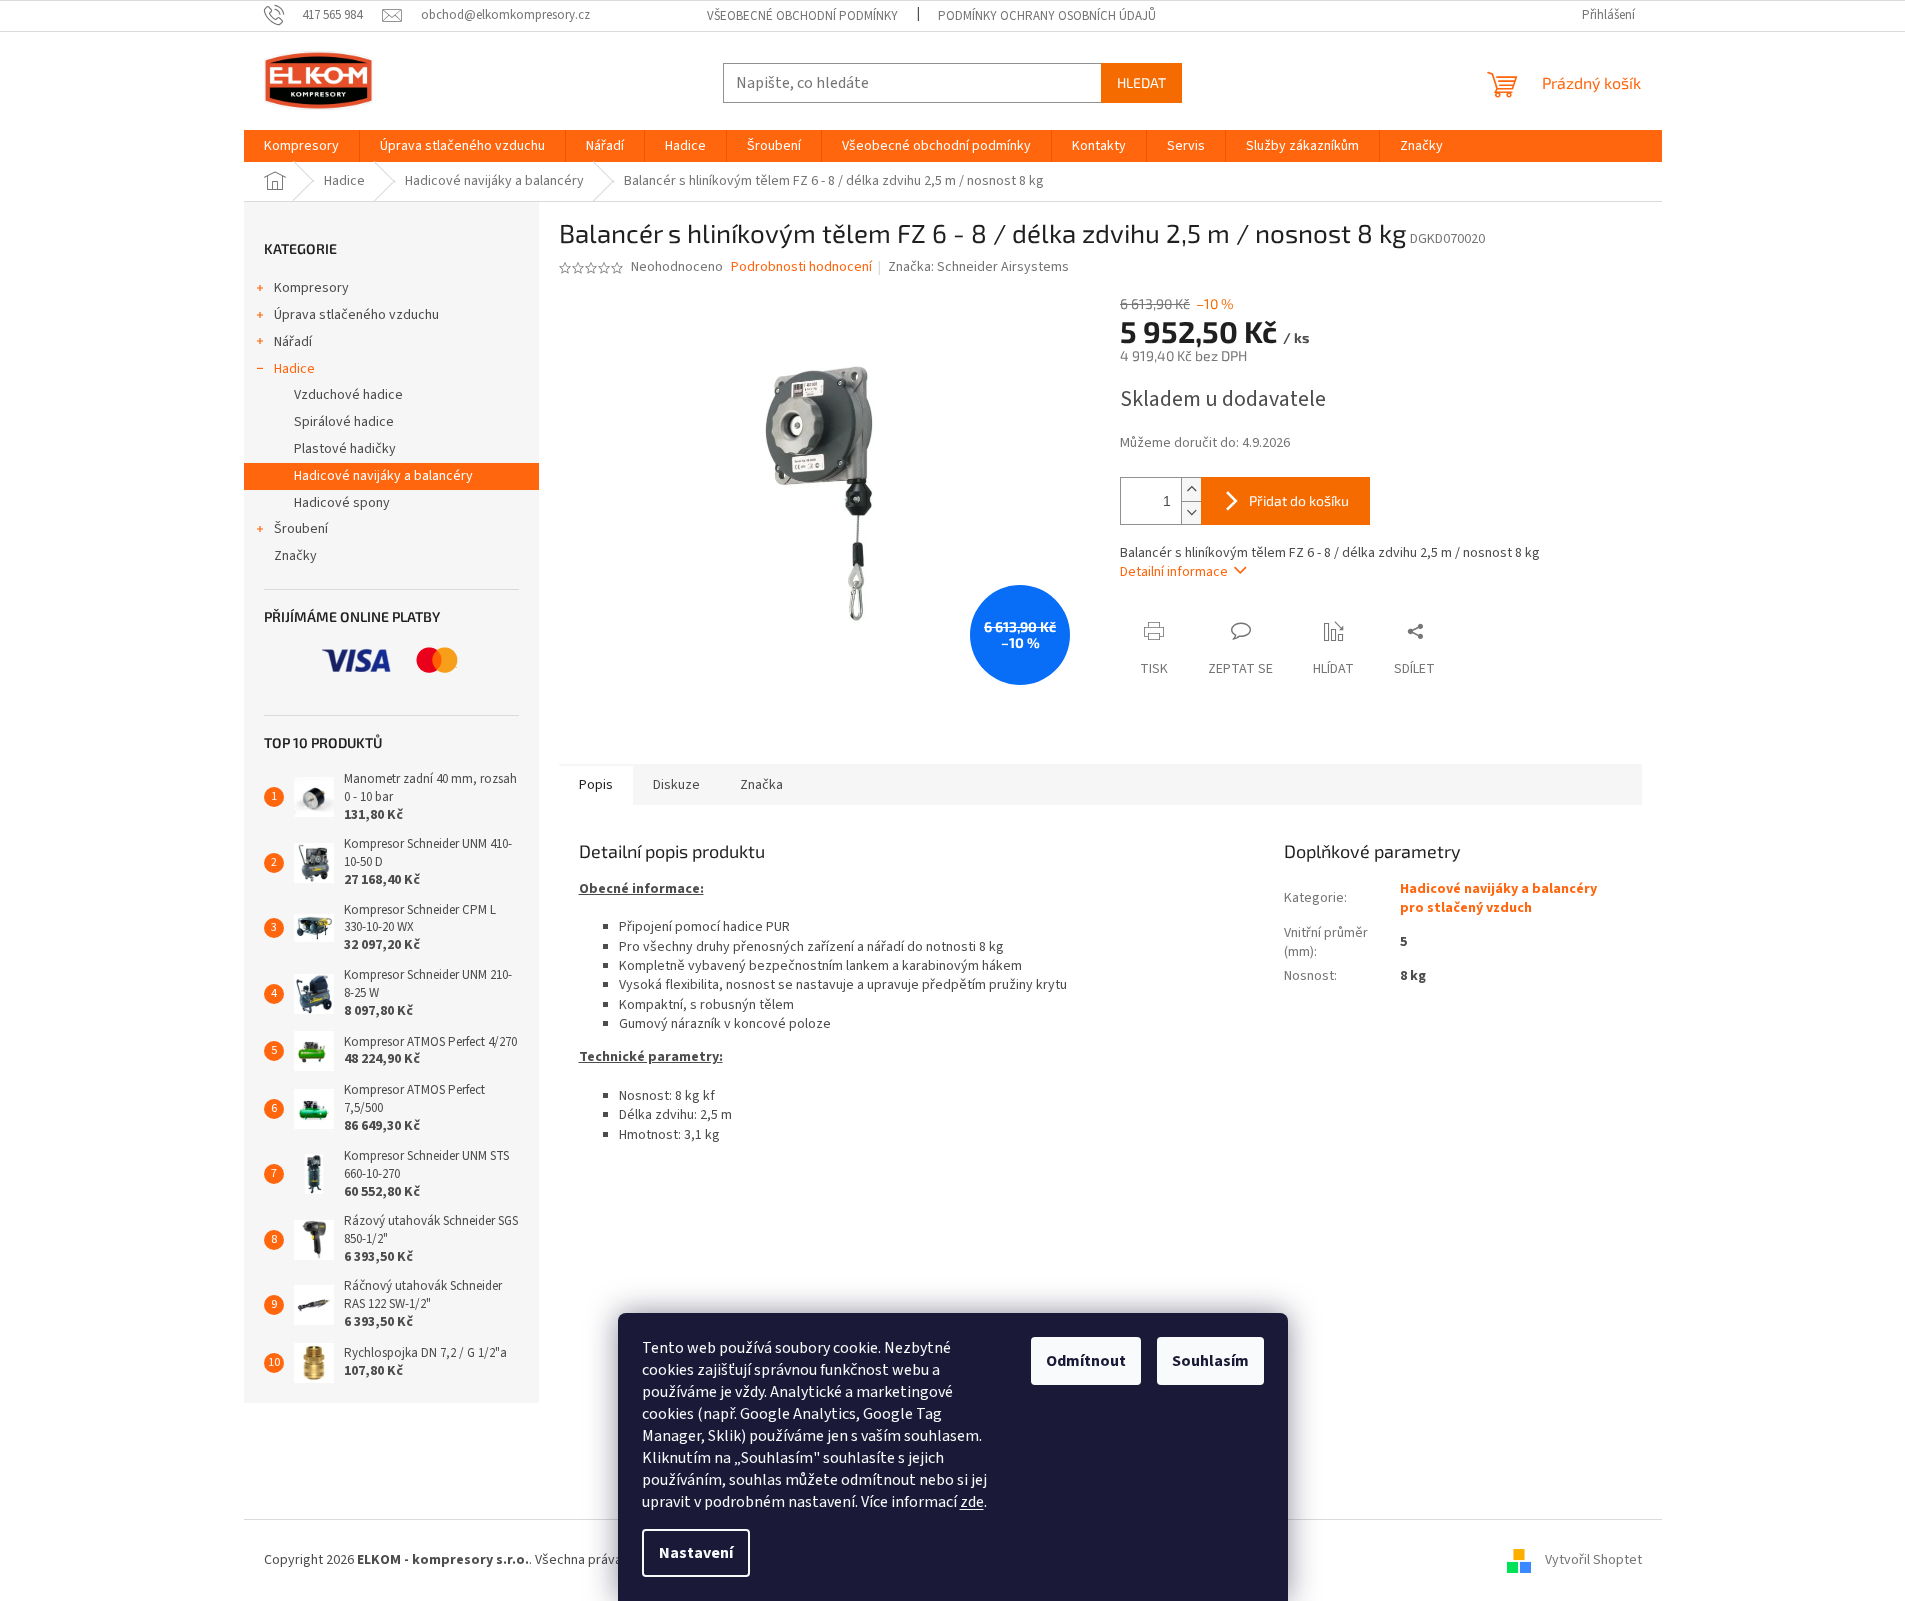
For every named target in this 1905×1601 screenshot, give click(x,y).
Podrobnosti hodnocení (801, 267)
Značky (295, 556)
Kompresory (311, 288)
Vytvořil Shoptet (1593, 1560)
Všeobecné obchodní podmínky (802, 16)
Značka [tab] (761, 785)
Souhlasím (1210, 1361)
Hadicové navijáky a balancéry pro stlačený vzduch (1498, 898)
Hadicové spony (342, 503)
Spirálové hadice (344, 422)
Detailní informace (1174, 572)
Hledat (1141, 82)
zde (972, 1502)
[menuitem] (301, 146)
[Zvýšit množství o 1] (1191, 489)
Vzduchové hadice (348, 395)
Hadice (294, 369)
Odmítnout (1086, 1361)
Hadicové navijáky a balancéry (383, 476)
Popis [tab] (596, 785)
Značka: (978, 267)
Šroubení (301, 529)
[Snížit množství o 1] (1191, 512)
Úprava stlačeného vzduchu (356, 315)
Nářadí (293, 342)
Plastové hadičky (345, 449)
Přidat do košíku (1299, 500)
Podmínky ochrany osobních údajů (1047, 16)
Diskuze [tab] (676, 785)
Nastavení (696, 1553)
